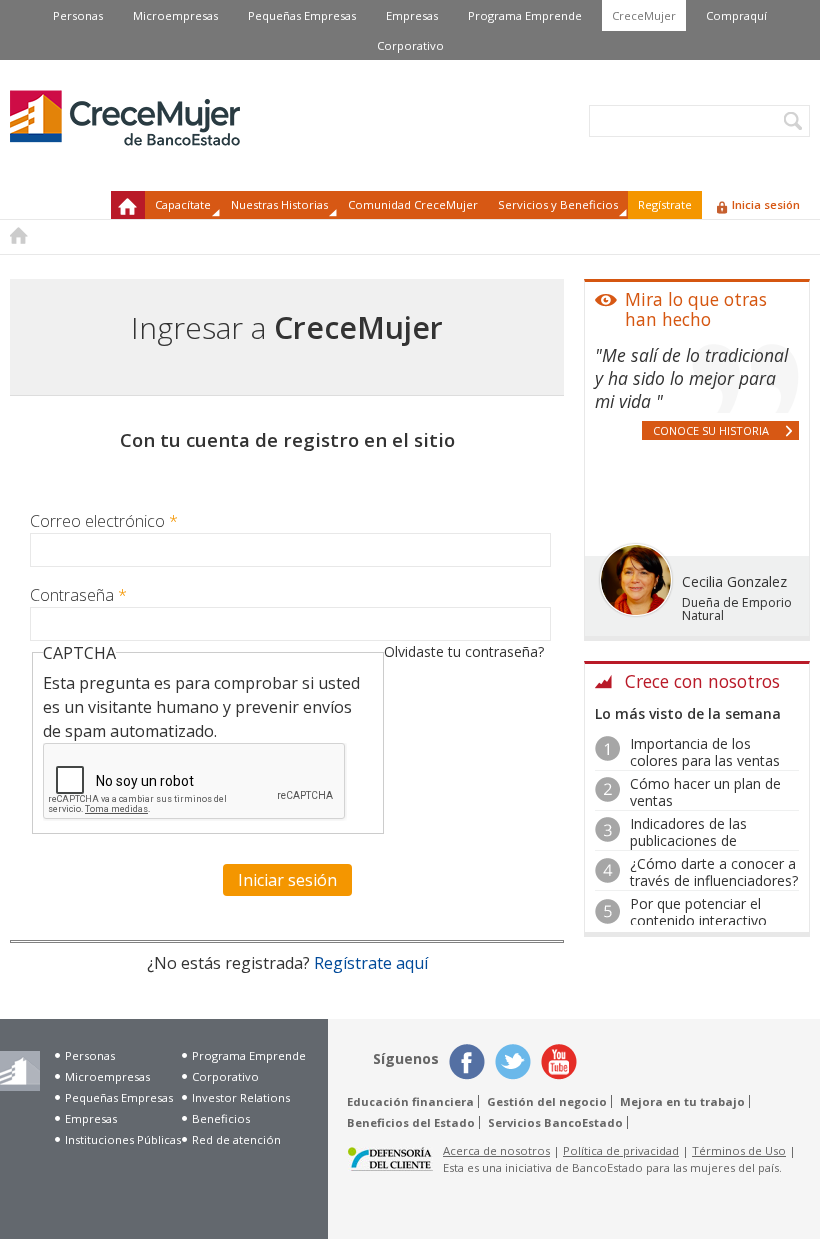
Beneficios (221, 1118)
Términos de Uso (739, 1150)
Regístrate (665, 204)
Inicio (128, 205)
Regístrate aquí (371, 963)
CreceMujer (644, 15)
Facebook (467, 1062)
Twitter (513, 1062)
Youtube (559, 1062)
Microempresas (175, 15)
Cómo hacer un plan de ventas (705, 792)
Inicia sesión (766, 204)
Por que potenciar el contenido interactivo (698, 912)
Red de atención (236, 1139)
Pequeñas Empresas (302, 15)
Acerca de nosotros (496, 1150)
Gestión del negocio (547, 1101)
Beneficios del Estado (411, 1122)
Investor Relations (241, 1097)
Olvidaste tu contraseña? (464, 651)
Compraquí (736, 15)
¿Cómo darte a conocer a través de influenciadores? (714, 872)
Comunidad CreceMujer (413, 204)
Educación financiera (410, 1101)
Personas (78, 15)
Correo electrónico (104, 521)
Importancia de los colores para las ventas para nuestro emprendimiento (705, 768)
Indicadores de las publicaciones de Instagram (688, 840)
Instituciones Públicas (123, 1139)
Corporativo (410, 45)
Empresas (412, 15)
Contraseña (78, 595)
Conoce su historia (711, 430)
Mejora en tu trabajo (682, 1101)
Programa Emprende (525, 15)
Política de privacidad (621, 1150)
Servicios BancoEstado (555, 1122)
